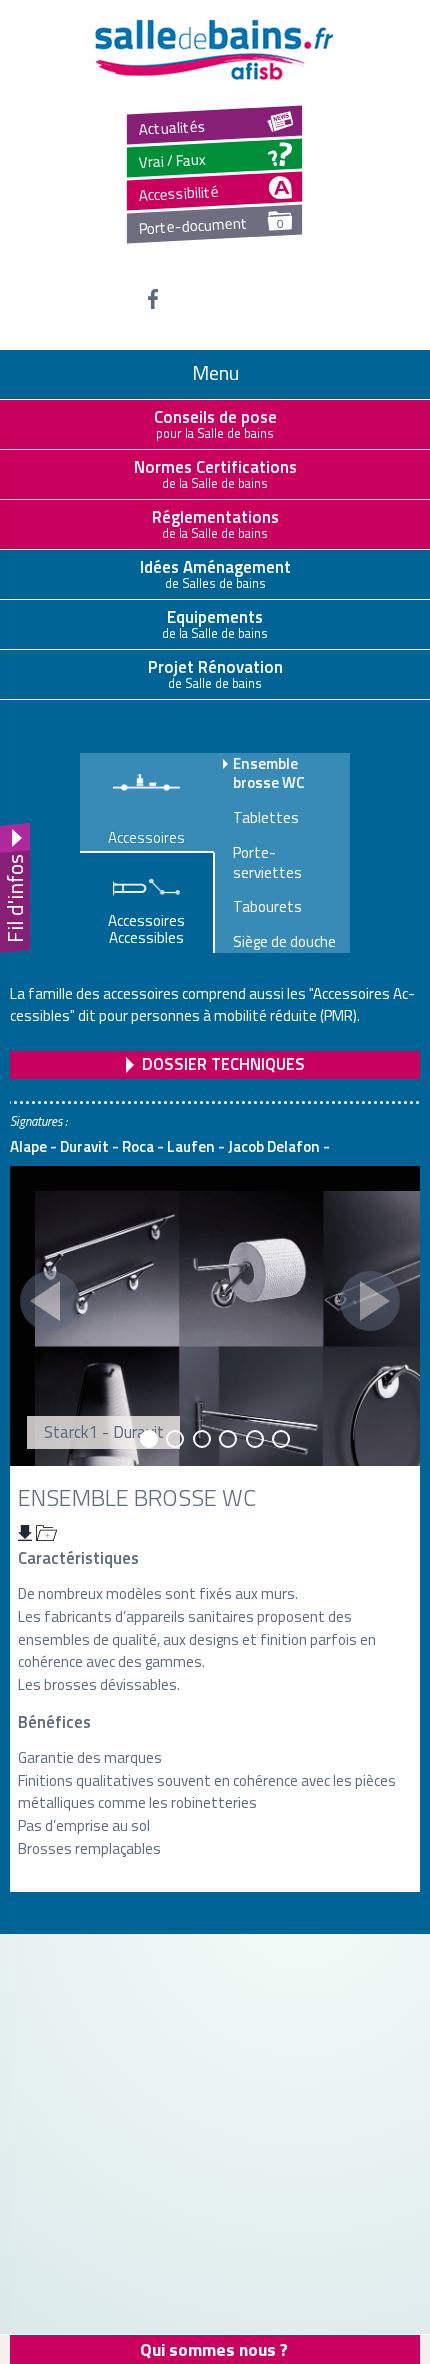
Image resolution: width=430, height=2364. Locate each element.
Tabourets (267, 907)
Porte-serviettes (267, 862)
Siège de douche (284, 942)
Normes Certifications (215, 473)
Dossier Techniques (223, 1063)
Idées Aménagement (215, 573)
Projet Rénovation (215, 673)
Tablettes (266, 818)
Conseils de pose (215, 423)
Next (370, 1301)
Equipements (215, 623)
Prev (50, 1301)
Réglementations (215, 523)
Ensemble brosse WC (269, 773)
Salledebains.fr (215, 50)
